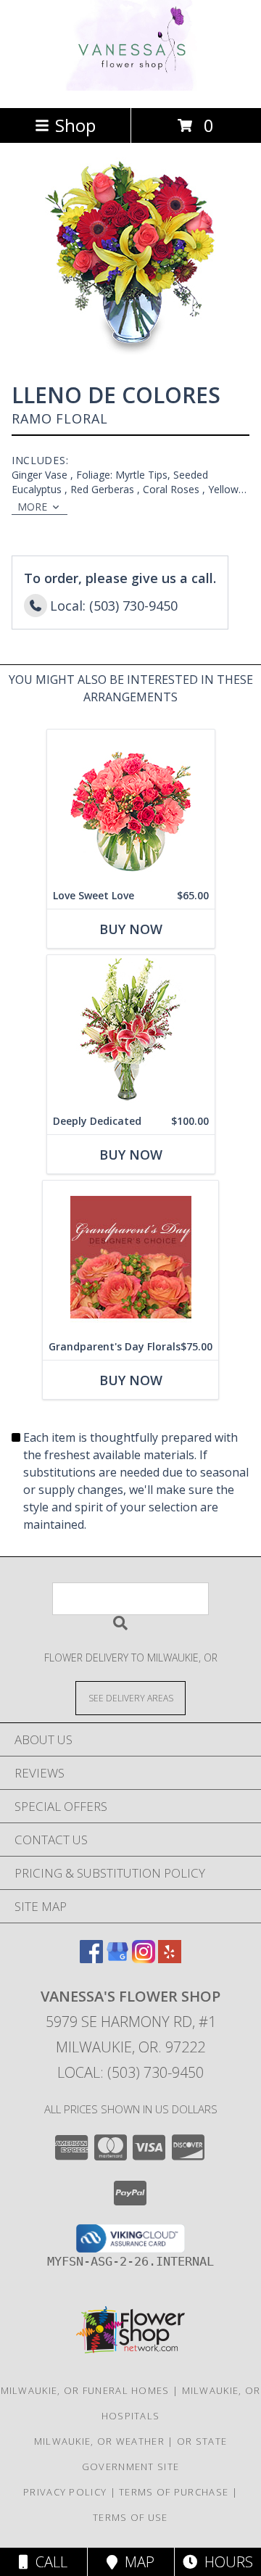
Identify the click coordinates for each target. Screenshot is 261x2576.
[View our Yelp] (170, 1958)
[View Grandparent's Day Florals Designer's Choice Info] (130, 1257)
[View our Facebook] (91, 1958)
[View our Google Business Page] (117, 1958)
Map (136, 2562)
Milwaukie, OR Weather (99, 2441)
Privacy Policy (65, 2492)
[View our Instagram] (144, 1958)
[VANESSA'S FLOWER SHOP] (131, 87)
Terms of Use (130, 2517)
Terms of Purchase (174, 2492)
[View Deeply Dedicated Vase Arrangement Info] (131, 1032)
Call (48, 2562)
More (32, 507)
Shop (75, 125)
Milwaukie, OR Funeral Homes (85, 2390)
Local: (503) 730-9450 (130, 2072)
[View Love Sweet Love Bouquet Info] (131, 806)
